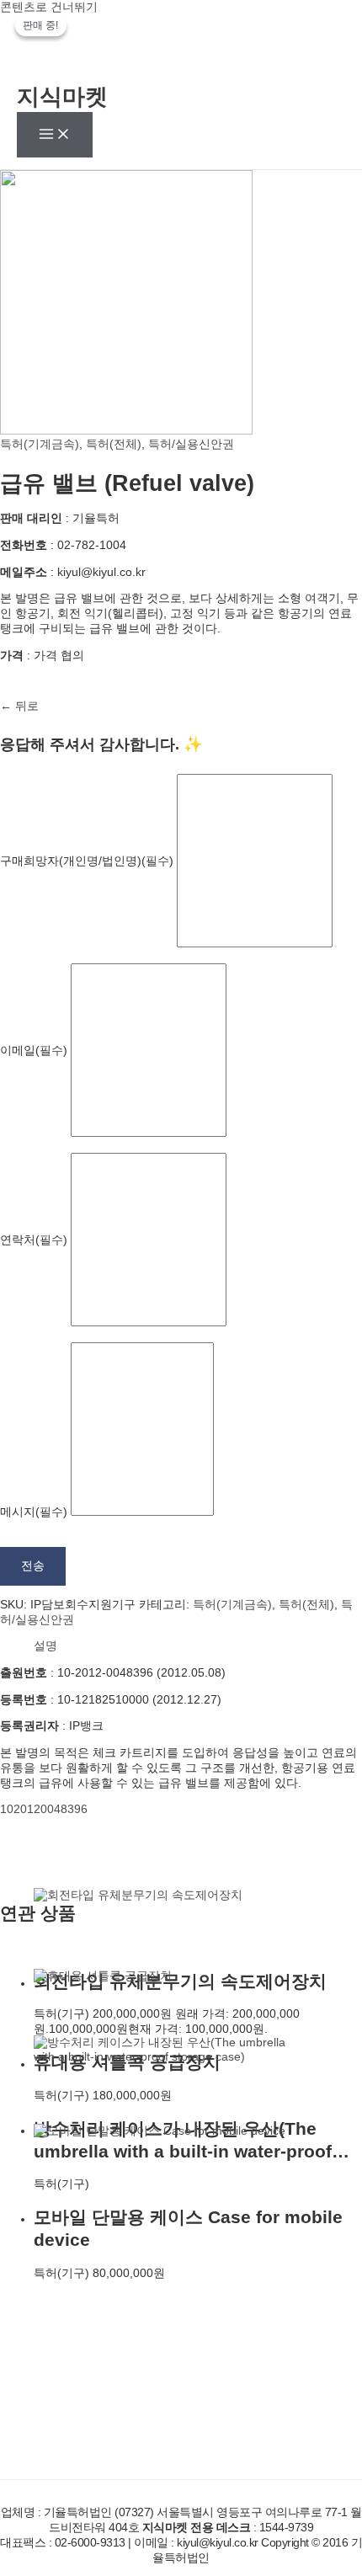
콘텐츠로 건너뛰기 (49, 7)
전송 (33, 1566)
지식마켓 (62, 97)
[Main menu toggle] (55, 135)
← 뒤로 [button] (19, 706)
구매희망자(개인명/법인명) (87, 860)
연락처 (34, 1239)
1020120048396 (44, 1809)
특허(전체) (114, 444)
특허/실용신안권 (191, 444)
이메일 (34, 1050)
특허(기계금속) (40, 444)
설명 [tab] (45, 1646)
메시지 (34, 1512)
